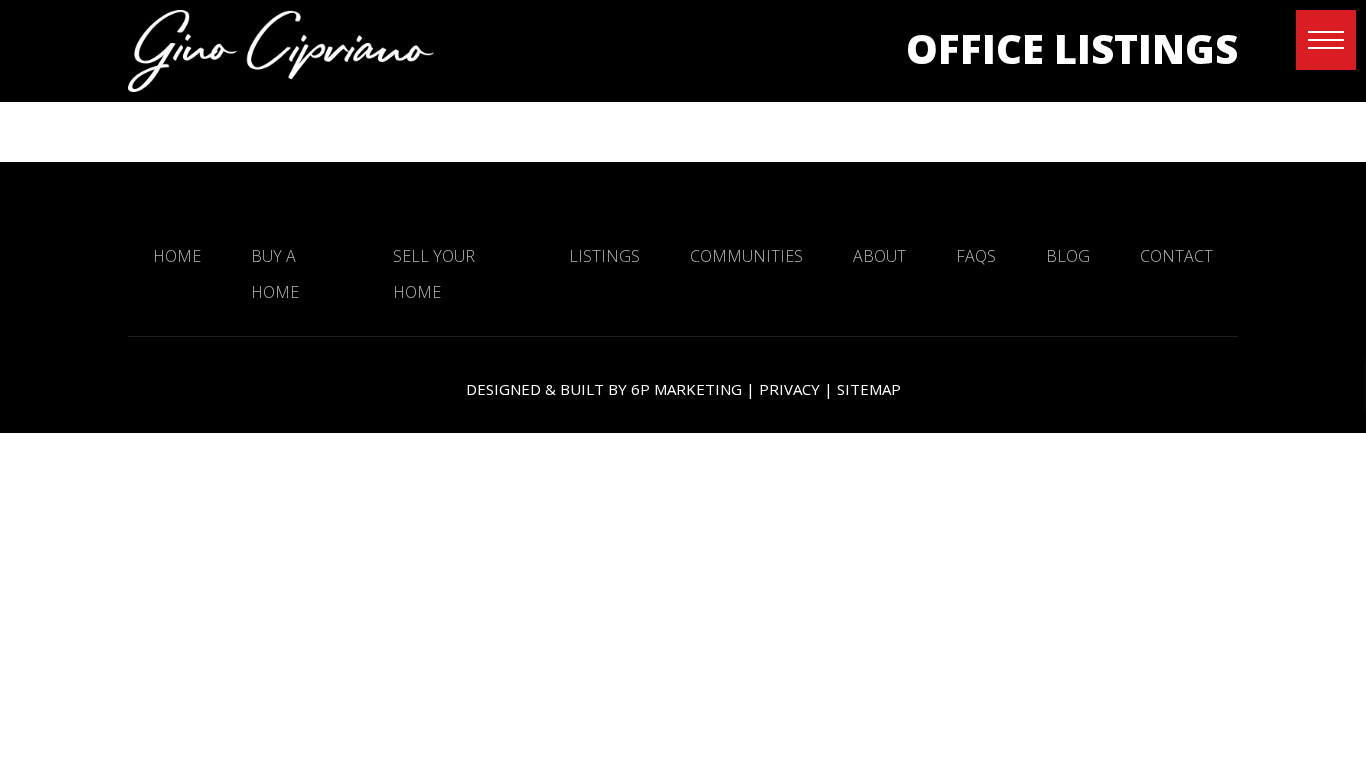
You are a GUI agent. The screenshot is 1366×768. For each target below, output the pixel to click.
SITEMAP (869, 389)
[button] (1326, 40)
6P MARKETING (686, 389)
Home (177, 256)
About (879, 256)
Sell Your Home (434, 274)
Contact (1176, 256)
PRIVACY (789, 389)
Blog (1068, 256)
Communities (746, 256)
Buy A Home (275, 274)
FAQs (976, 256)
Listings (604, 256)
